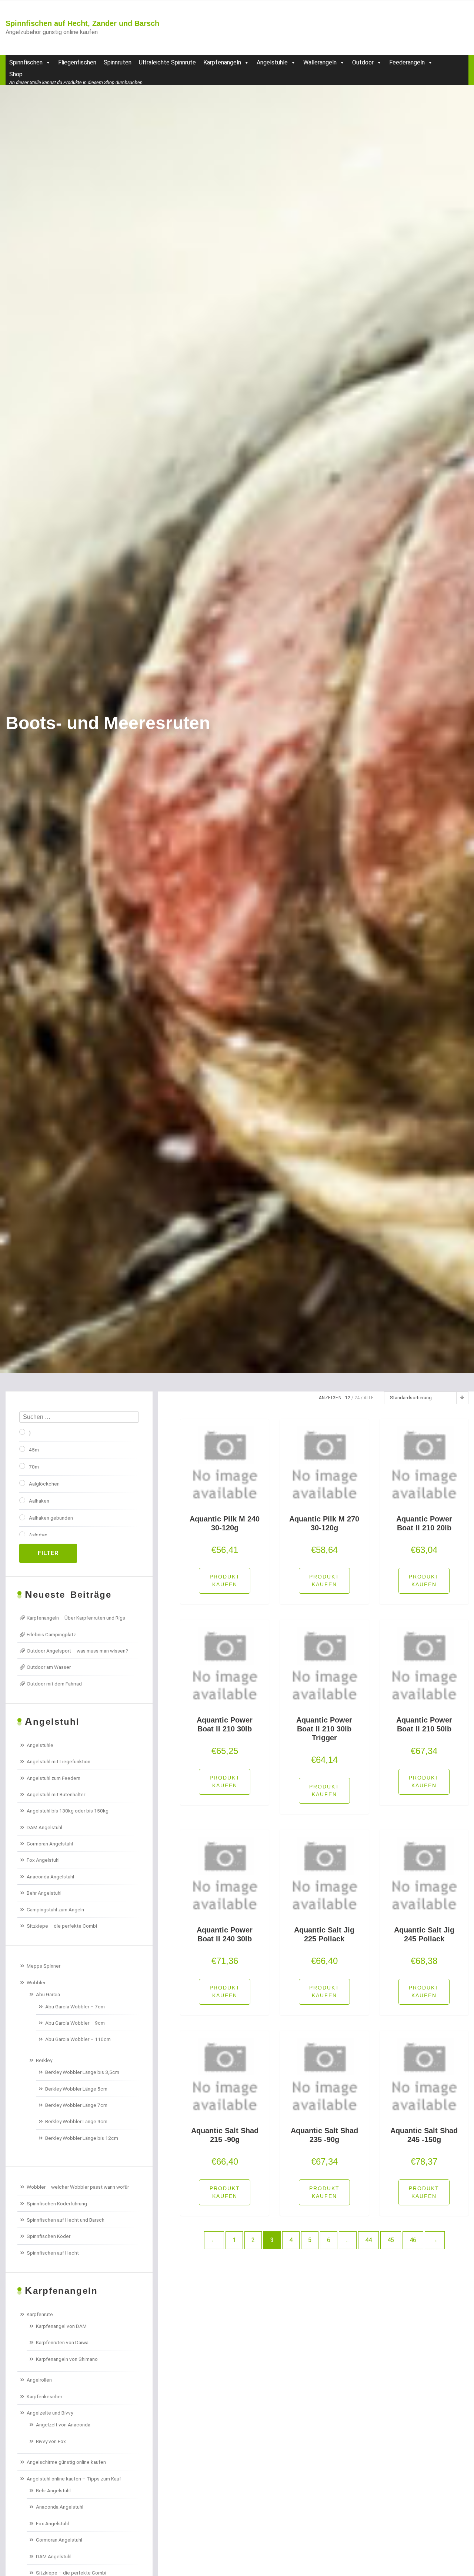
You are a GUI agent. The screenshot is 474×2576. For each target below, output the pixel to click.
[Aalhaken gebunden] (22, 1517)
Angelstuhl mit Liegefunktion (59, 1761)
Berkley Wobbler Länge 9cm (76, 2121)
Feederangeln (407, 62)
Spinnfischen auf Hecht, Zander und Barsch (82, 23)
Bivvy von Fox (51, 2441)
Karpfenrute (40, 2314)
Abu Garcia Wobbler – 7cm (75, 2007)
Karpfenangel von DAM (61, 2326)
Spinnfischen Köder (49, 2236)
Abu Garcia (48, 1994)
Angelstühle (272, 62)
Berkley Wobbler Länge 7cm (76, 2105)
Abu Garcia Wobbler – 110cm (78, 2039)
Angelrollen (39, 2380)
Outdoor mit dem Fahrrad (54, 1684)
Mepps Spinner (44, 1966)
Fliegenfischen (77, 62)
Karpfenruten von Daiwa (62, 2342)
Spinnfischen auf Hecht (53, 2253)
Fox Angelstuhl (43, 1860)
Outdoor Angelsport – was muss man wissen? (77, 1651)
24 (357, 1398)
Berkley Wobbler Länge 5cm (76, 2089)
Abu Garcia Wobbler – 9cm (75, 2023)
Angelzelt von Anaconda (63, 2425)
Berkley (44, 2060)
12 (348, 1398)
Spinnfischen (26, 62)
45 (391, 2240)
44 (368, 2240)
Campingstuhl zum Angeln (55, 1910)
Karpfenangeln (222, 62)
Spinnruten (118, 62)
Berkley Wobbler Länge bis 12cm (82, 2138)
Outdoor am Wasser (49, 1667)
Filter (48, 1553)
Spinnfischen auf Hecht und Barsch (66, 2220)
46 (413, 2240)
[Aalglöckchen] (22, 1483)
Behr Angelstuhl (44, 1893)
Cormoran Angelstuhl (50, 1844)
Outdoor (363, 62)
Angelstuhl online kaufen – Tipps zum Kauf (74, 2479)
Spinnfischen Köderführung (57, 2204)
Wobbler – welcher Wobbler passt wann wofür (78, 2187)
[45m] (22, 1449)
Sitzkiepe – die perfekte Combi (62, 1926)
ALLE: (369, 1398)
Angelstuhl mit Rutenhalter (56, 1794)
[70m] (22, 1466)
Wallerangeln (320, 62)
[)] (22, 1432)
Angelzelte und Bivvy (50, 2413)
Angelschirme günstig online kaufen (66, 2462)
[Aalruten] (22, 1534)
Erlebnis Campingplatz (51, 1634)
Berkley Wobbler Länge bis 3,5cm (82, 2072)
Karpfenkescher (44, 2396)
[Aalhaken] (22, 1500)
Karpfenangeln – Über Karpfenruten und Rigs (76, 1618)
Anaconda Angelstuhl (50, 1877)
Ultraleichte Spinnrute (167, 62)
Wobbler (36, 1982)
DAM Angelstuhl (44, 1827)
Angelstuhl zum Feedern (54, 1778)
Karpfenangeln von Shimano (67, 2359)
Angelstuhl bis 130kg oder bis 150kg (68, 1811)
